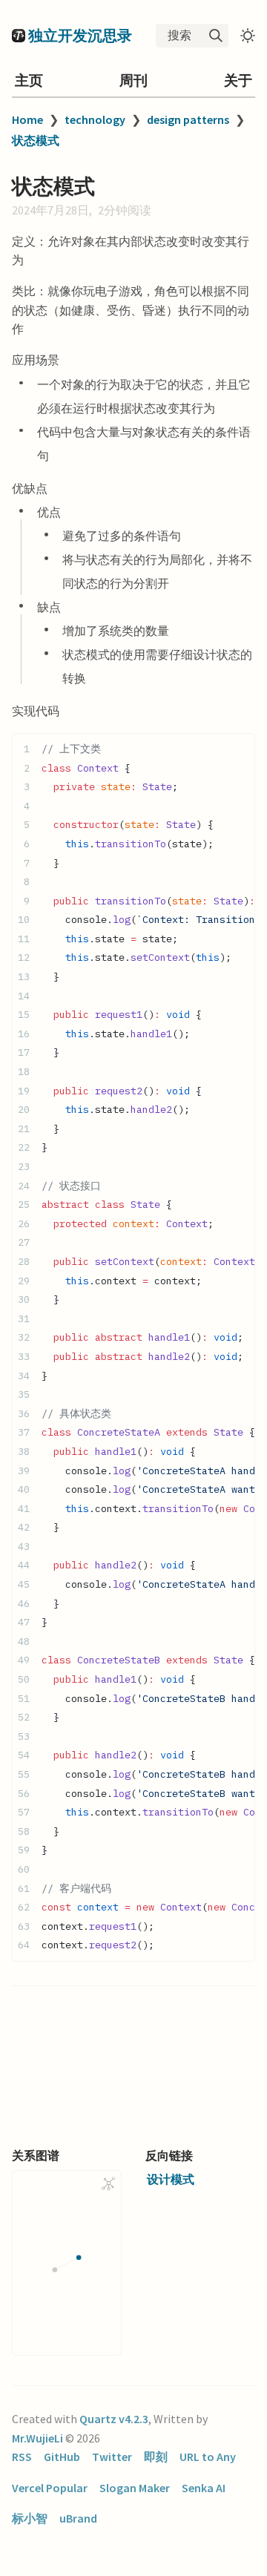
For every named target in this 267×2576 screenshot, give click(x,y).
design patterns (188, 119)
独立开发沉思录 (80, 35)
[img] (216, 36)
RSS (22, 2457)
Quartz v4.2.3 (114, 2419)
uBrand (78, 2518)
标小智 (30, 2518)
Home (27, 119)
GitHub (62, 2457)
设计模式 (171, 2179)
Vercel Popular (50, 2488)
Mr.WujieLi (37, 2438)
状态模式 (36, 140)
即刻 (156, 2457)
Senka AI (204, 2488)
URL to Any (208, 2457)
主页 (29, 80)
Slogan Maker (135, 2488)
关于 (238, 80)
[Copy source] (239, 749)
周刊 (133, 80)
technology (95, 119)
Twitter (112, 2457)
